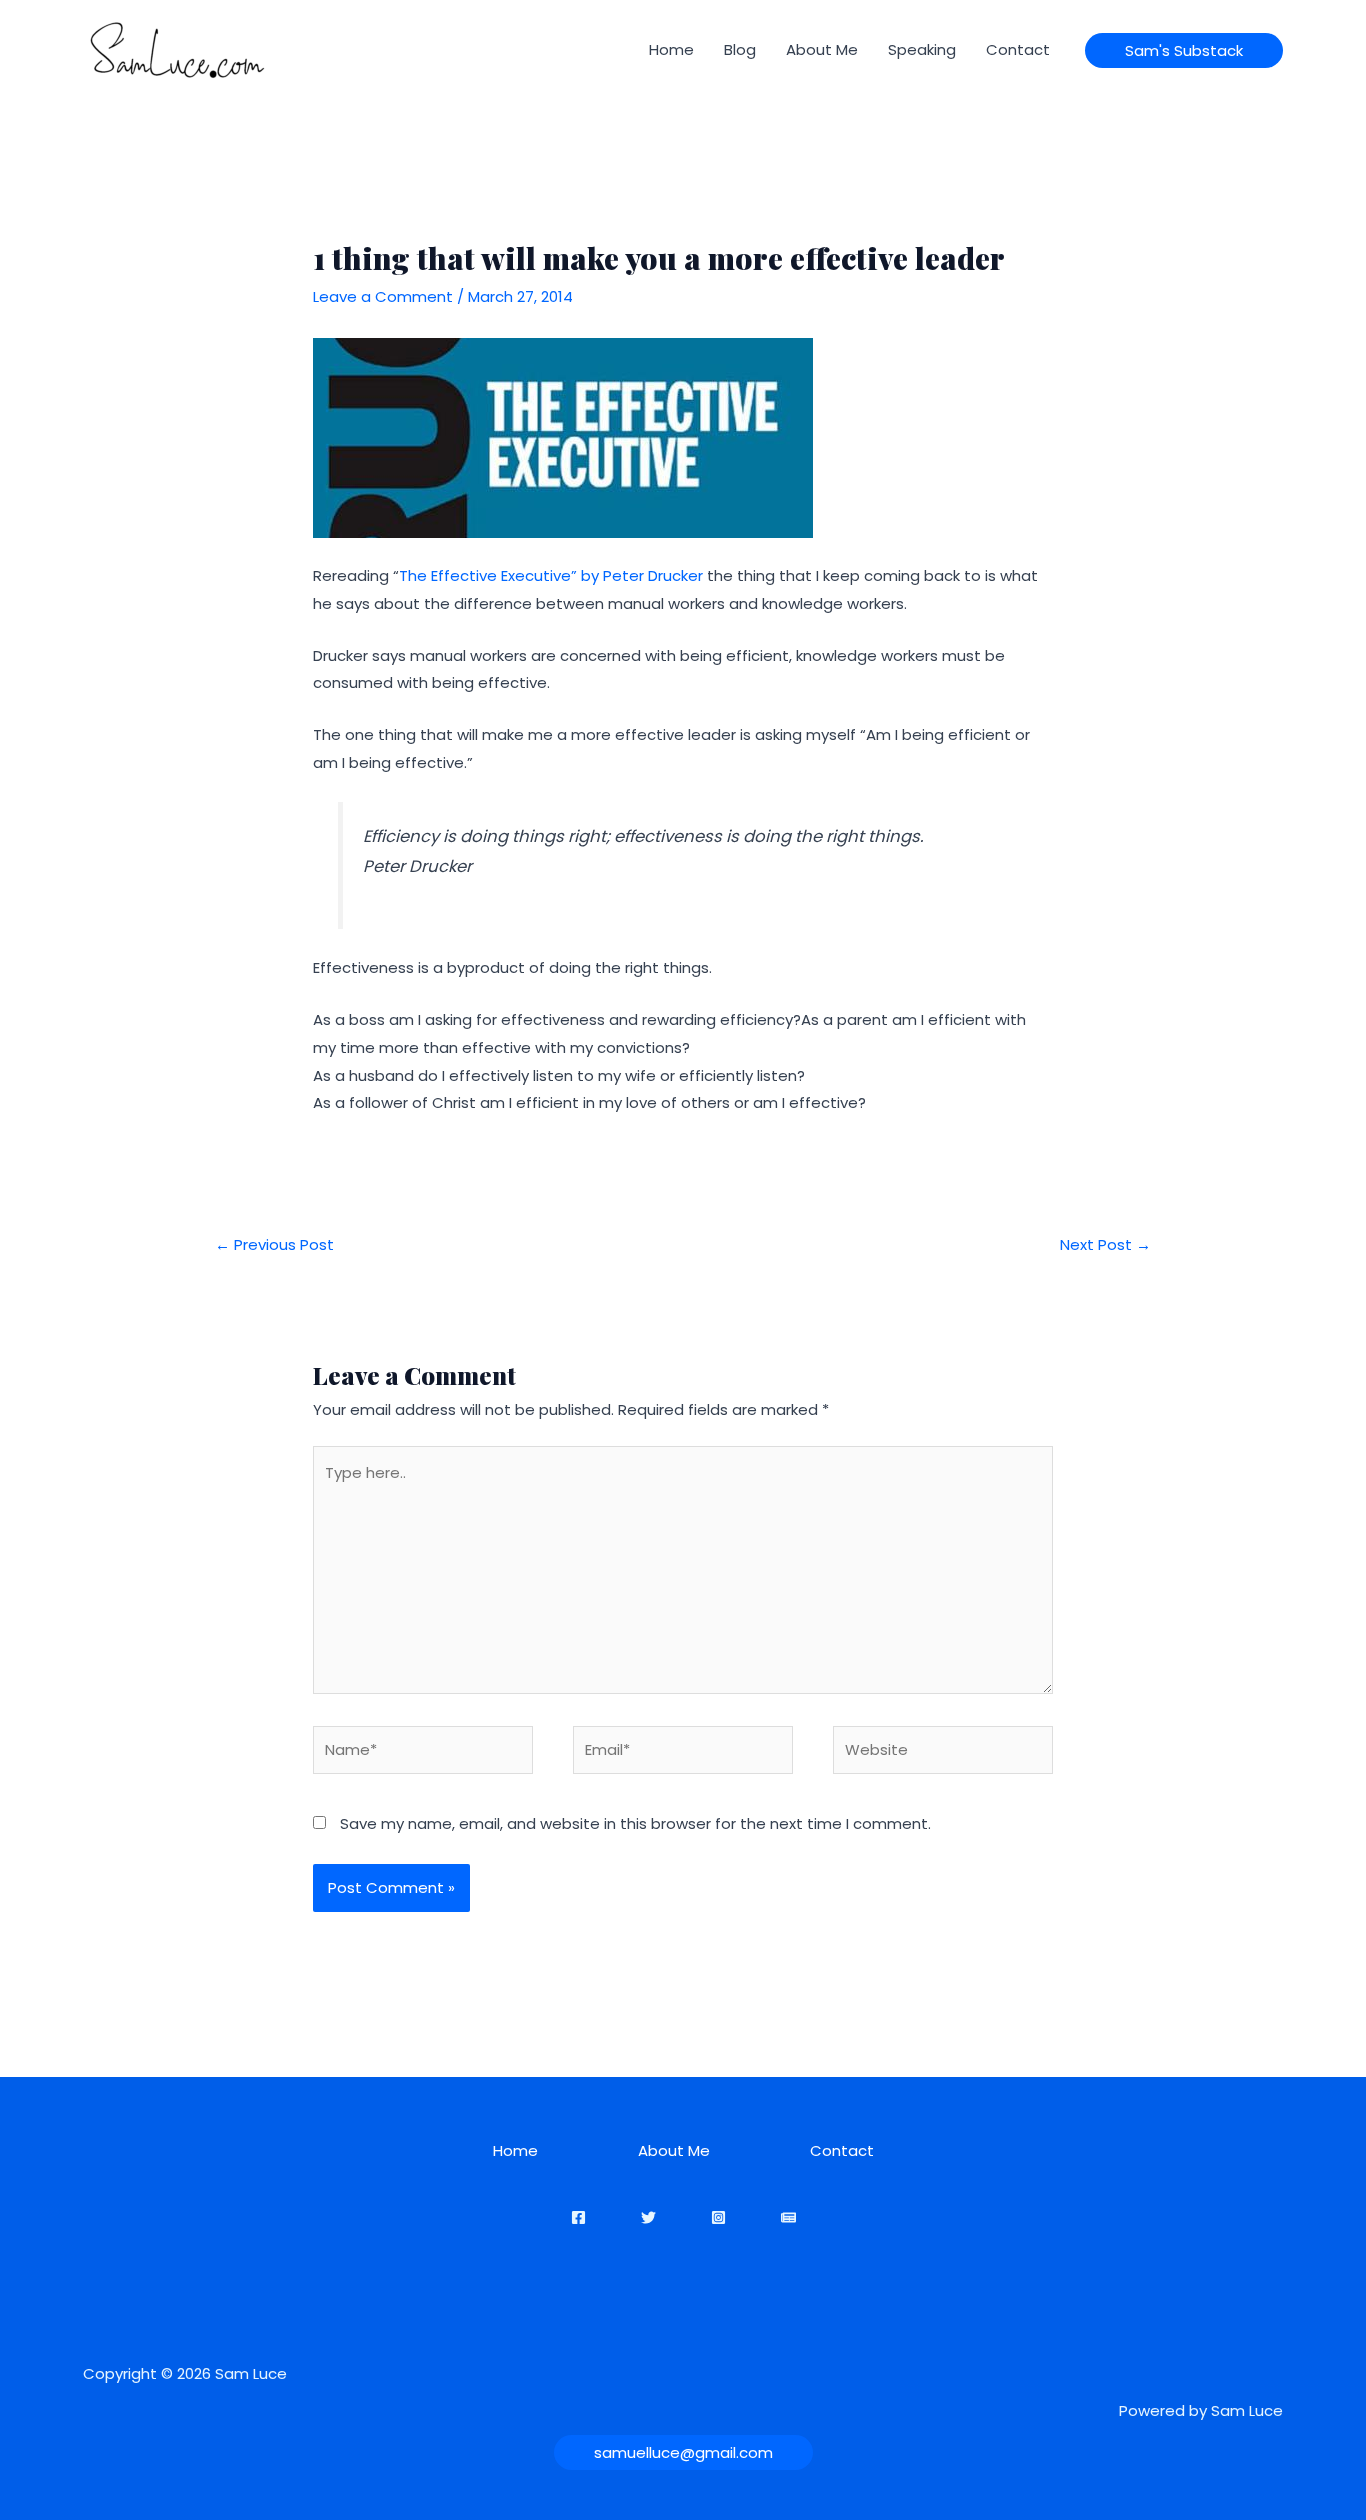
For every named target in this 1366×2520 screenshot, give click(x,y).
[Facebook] (578, 2217)
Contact (1018, 49)
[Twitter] (648, 2217)
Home (671, 49)
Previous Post (274, 1244)
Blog (740, 49)
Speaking (922, 49)
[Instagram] (718, 2217)
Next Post (1105, 1244)
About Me (822, 49)
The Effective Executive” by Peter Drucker (551, 575)
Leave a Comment (383, 296)
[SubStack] (788, 2217)
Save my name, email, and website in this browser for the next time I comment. (635, 1823)
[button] (1184, 50)
